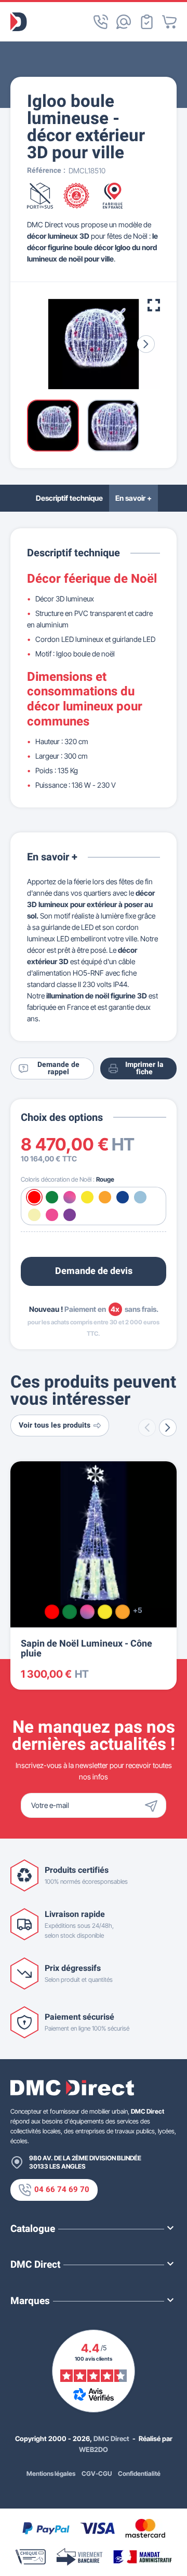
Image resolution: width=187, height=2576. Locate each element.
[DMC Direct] (19, 22)
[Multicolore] (87, 1612)
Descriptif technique (69, 498)
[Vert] (70, 1612)
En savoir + (133, 498)
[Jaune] (105, 1612)
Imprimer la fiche (144, 1068)
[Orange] (123, 1612)
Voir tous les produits (55, 1425)
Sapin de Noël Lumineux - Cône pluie (86, 1649)
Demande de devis (94, 1271)
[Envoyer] (154, 1805)
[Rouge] (52, 1612)
